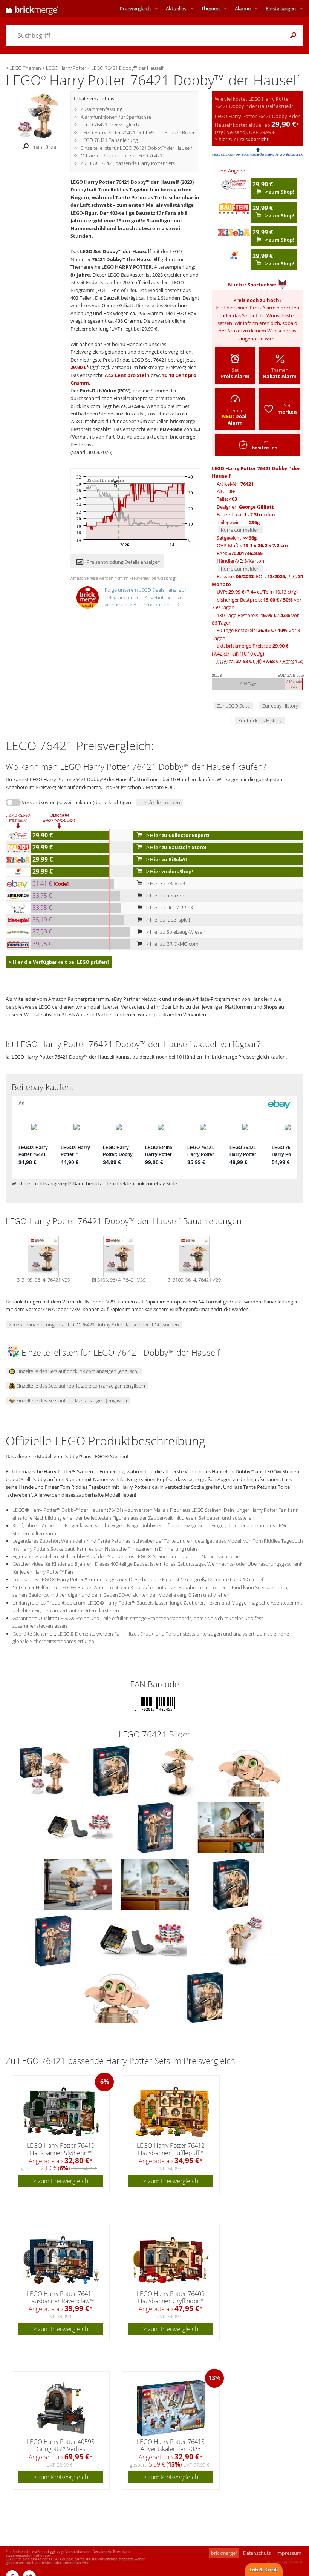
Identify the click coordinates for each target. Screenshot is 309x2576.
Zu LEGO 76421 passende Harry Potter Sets (128, 163)
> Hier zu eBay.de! (165, 883)
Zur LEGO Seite (233, 706)
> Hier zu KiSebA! (166, 859)
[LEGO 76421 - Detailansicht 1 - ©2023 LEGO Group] (143, 1940)
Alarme (243, 8)
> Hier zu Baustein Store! (176, 847)
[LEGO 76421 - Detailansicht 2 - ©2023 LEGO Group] (243, 1940)
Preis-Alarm (263, 308)
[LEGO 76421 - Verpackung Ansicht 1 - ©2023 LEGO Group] (231, 1884)
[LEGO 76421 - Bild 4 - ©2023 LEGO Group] (80, 1827)
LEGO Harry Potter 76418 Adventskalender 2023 (171, 2445)
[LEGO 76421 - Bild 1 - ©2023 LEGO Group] (112, 1771)
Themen (210, 8)
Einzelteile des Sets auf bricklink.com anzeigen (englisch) (77, 1371)
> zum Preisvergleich (61, 2181)
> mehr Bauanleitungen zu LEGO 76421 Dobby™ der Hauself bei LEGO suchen (94, 1325)
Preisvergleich (135, 8)
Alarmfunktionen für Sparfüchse (116, 117)
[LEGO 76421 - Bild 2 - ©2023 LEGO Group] (178, 1771)
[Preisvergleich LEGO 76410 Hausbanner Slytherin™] (61, 2112)
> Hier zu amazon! (165, 896)
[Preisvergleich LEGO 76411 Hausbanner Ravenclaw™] (61, 2260)
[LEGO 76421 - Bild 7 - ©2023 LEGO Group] (79, 1884)
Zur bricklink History (260, 720)
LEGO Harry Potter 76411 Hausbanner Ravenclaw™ (61, 2297)
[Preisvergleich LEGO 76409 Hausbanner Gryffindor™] (171, 2260)
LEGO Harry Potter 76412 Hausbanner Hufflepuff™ (171, 2149)
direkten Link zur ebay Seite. (147, 1183)
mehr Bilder (45, 147)
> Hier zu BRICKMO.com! (172, 944)
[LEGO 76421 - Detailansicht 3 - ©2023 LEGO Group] (117, 1997)
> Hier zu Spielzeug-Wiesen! (176, 932)
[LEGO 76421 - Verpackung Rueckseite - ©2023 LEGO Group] (54, 1940)
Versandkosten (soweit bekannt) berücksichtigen (76, 802)
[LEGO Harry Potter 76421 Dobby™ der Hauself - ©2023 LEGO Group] (38, 115)
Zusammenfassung (102, 109)
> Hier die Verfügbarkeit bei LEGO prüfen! (59, 962)
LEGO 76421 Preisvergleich (110, 125)
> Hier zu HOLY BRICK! (170, 908)
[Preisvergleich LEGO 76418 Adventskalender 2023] (171, 2408)
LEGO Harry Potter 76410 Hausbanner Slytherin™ (61, 2149)
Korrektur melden (240, 530)
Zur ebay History (280, 706)
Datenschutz (257, 2553)
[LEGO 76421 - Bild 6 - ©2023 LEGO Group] (231, 1827)
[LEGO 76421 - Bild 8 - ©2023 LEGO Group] (155, 1884)
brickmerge (224, 2553)
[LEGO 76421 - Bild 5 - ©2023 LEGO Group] (156, 1827)
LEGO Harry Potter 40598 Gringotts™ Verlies (61, 2445)
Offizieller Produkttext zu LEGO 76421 (122, 155)
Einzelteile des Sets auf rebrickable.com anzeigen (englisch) (80, 1386)
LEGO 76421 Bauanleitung (109, 140)
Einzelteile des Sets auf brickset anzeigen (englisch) (71, 1400)
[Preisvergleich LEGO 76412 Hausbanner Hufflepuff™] (171, 2112)
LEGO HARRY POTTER (127, 267)
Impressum (289, 2553)
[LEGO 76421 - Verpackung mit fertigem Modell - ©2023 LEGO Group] (45, 1771)
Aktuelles (176, 8)
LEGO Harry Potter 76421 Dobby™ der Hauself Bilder (138, 132)
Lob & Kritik (264, 2570)
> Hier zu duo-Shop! (169, 871)
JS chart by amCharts (106, 480)
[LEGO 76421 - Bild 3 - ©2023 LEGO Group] (250, 1771)
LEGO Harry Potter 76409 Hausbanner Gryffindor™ (171, 2297)
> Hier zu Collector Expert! (177, 835)
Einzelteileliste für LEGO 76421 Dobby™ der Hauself (136, 148)
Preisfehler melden (159, 802)
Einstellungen (281, 8)
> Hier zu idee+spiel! (168, 920)
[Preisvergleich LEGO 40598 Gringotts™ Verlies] (61, 2408)
